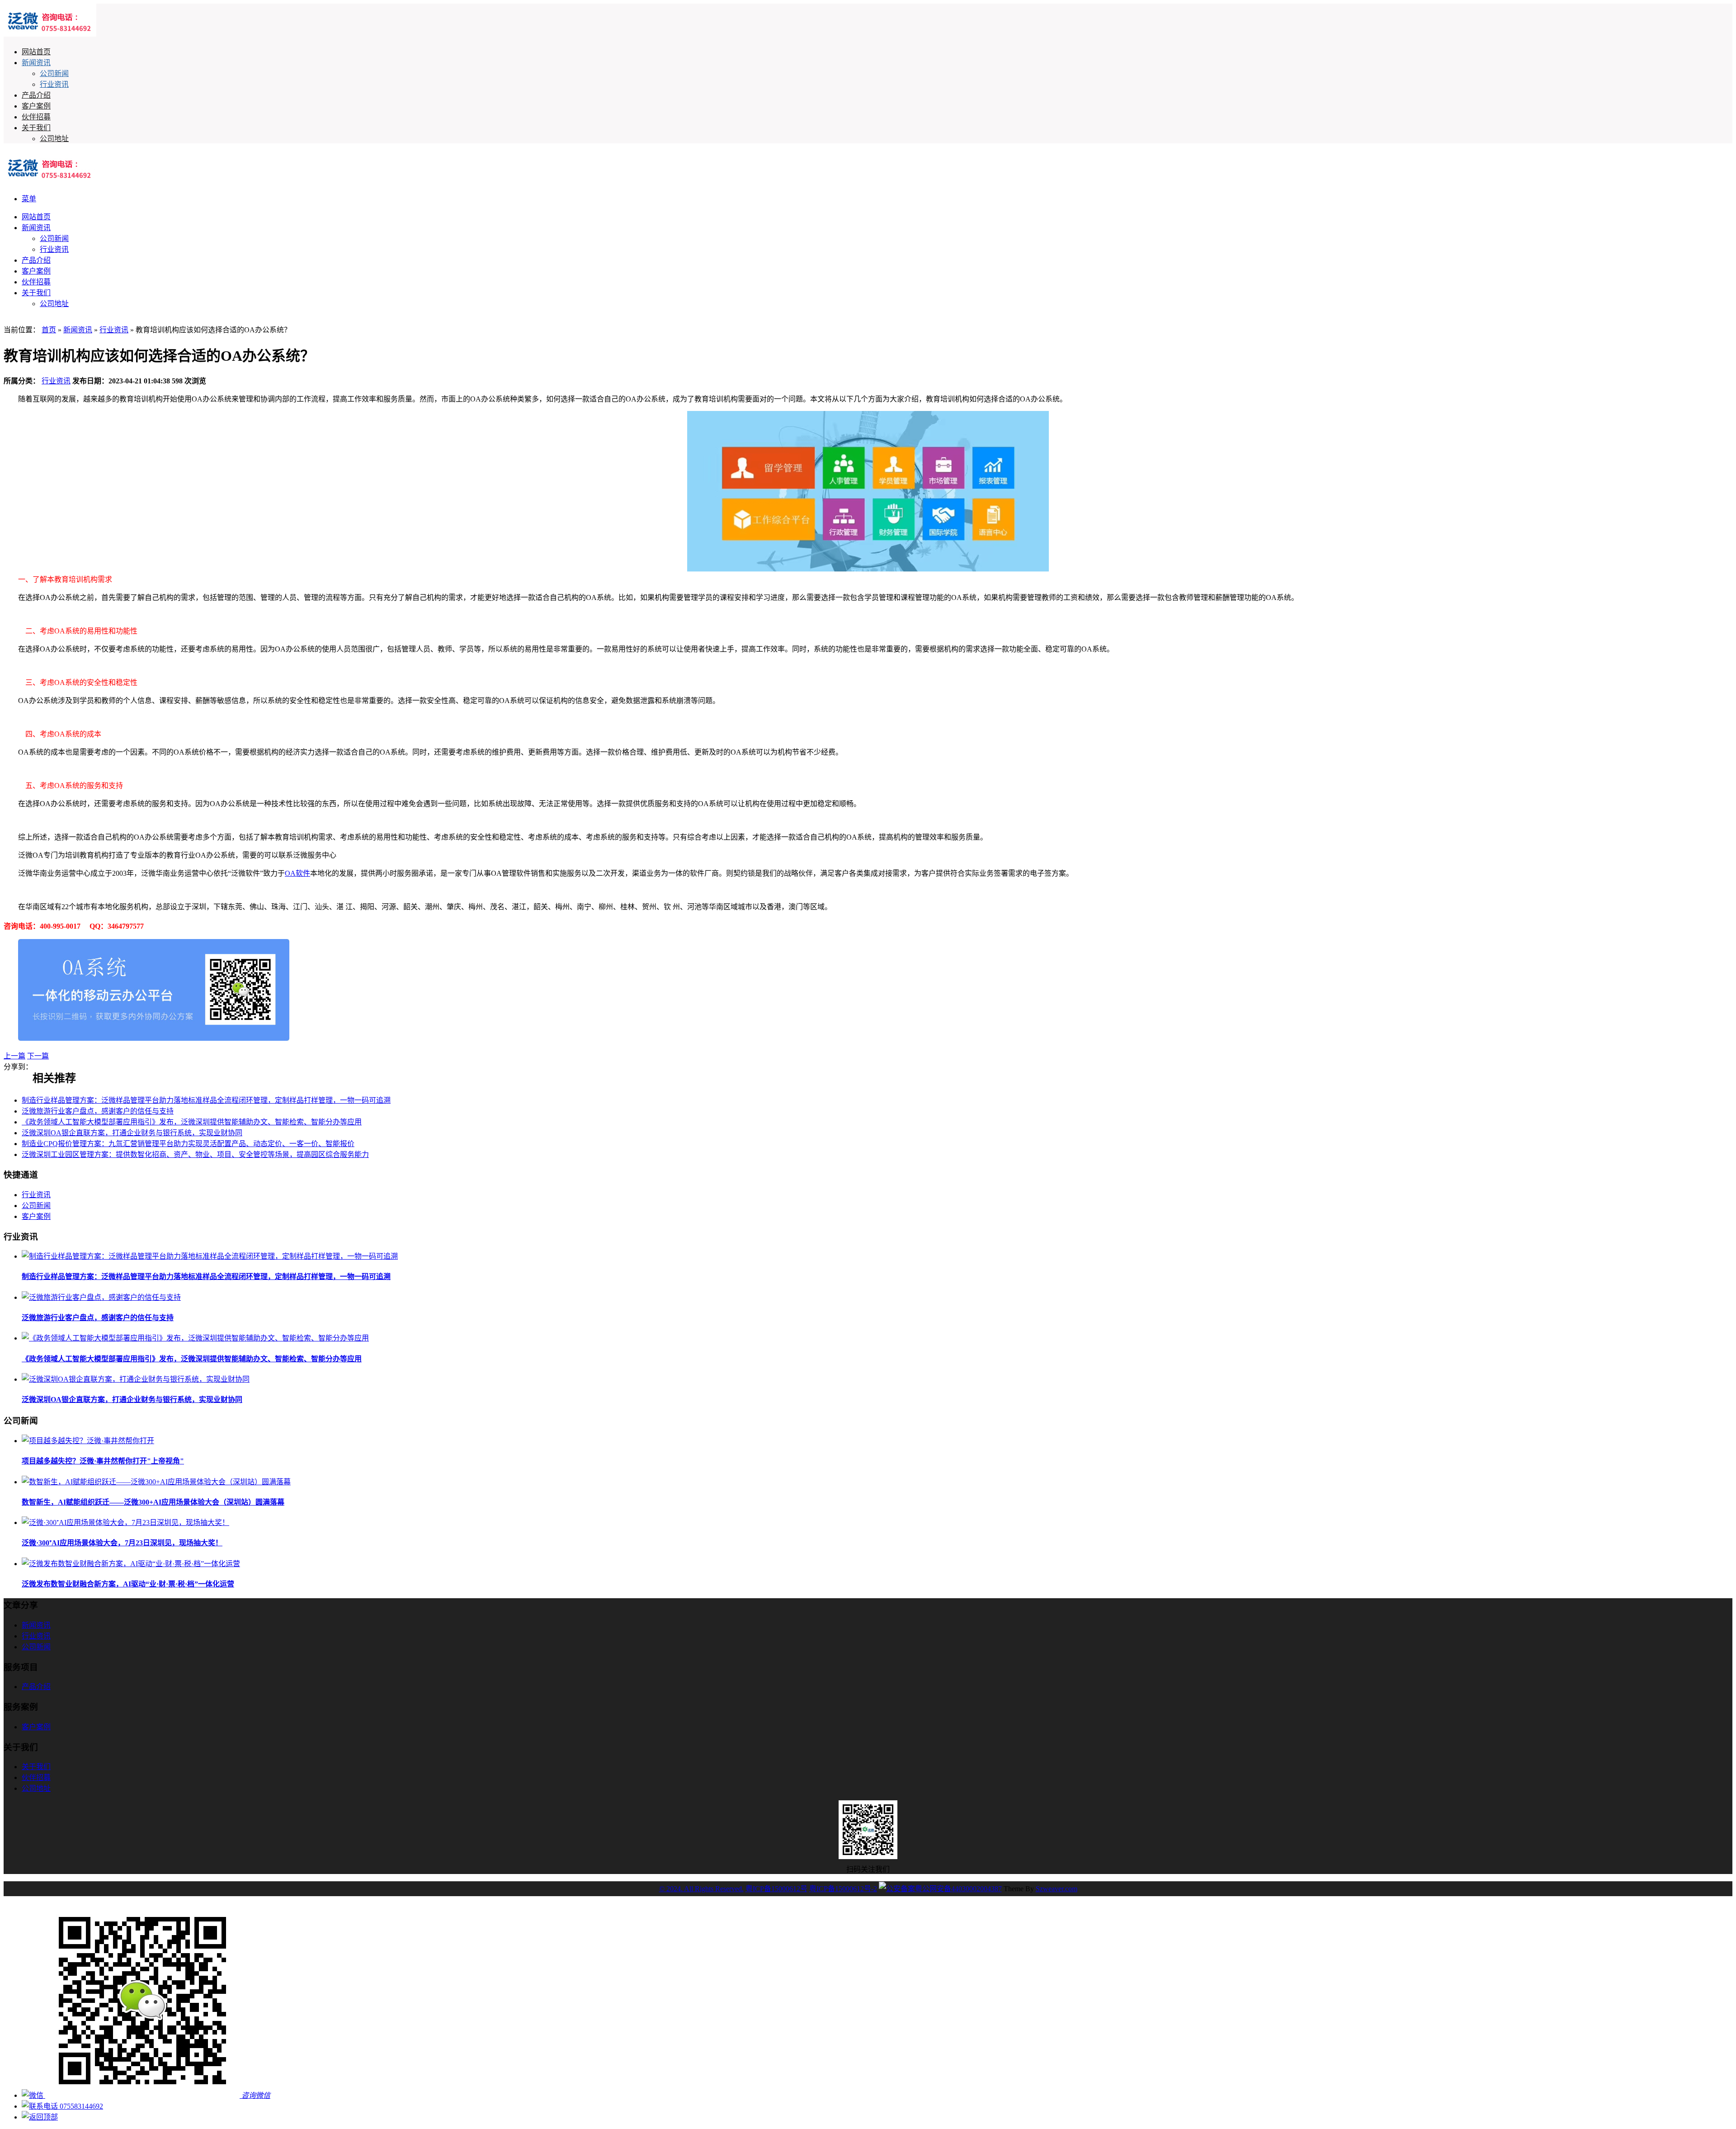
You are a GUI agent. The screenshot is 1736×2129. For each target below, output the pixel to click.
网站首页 (36, 52)
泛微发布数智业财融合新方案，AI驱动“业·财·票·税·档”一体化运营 (128, 1584)
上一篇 (14, 1056)
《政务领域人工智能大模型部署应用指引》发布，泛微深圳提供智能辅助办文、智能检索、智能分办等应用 (192, 1122)
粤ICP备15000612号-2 (843, 1889)
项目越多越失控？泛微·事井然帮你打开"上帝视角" (103, 1461)
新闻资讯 (36, 63)
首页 (49, 330)
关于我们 (36, 128)
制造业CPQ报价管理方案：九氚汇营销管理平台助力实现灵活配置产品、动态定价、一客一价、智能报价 (188, 1144)
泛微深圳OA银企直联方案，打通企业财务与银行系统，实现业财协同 (132, 1133)
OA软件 (297, 873)
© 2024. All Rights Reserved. (701, 1889)
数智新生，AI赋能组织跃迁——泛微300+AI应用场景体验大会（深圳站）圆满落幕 (153, 1502)
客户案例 (36, 106)
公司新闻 (54, 73)
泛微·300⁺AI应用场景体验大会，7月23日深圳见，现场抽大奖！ (122, 1543)
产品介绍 (36, 95)
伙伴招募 (36, 117)
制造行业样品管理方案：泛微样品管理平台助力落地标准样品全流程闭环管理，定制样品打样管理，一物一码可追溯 (206, 1100)
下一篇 (38, 1056)
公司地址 (54, 139)
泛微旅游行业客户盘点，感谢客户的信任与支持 (98, 1111)
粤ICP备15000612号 (776, 1889)
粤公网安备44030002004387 (958, 1889)
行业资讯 (54, 84)
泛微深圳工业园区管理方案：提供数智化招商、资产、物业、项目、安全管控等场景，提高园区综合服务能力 (195, 1154)
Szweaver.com (1057, 1889)
